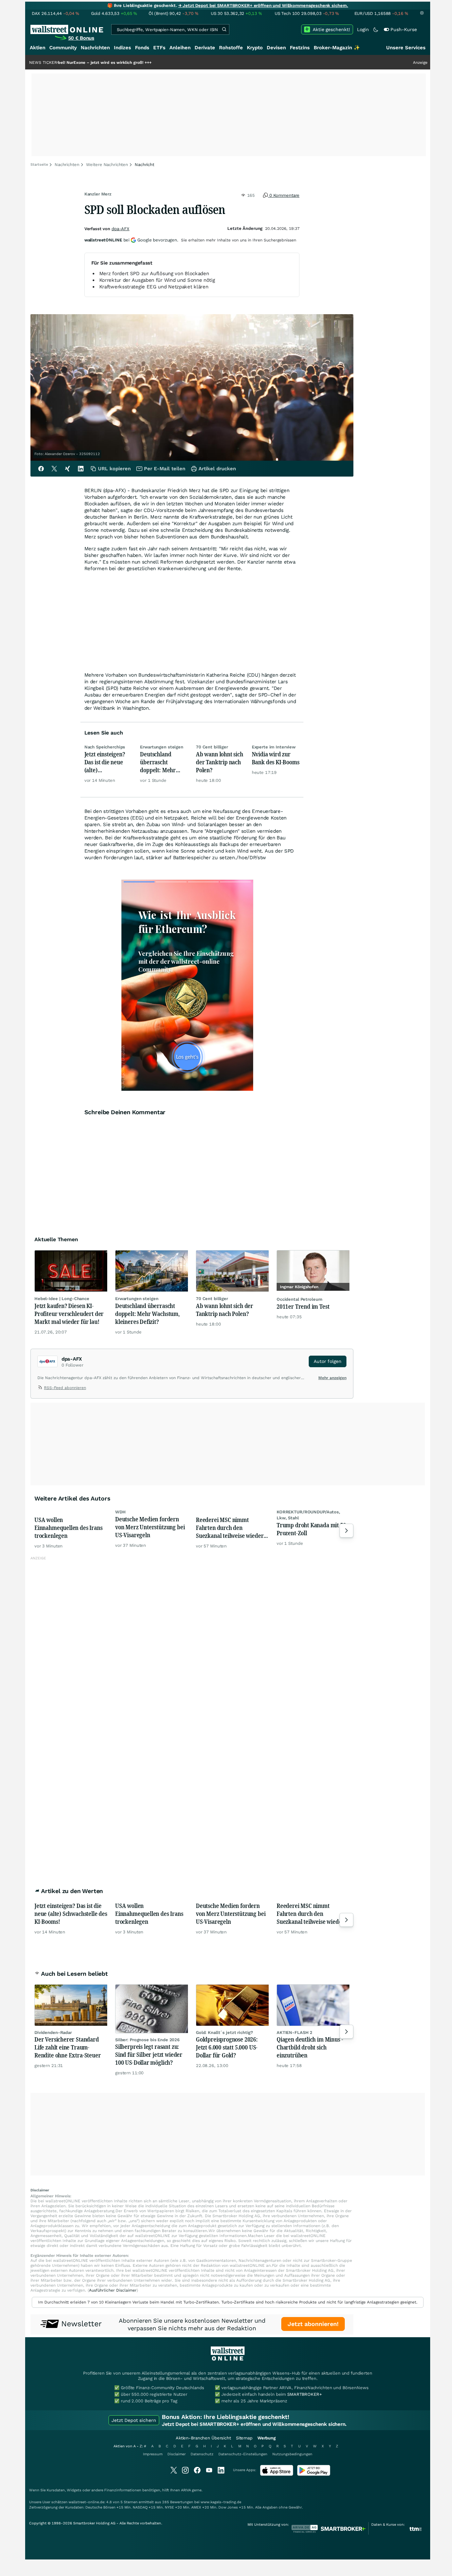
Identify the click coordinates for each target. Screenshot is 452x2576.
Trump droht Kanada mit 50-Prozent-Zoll (312, 1529)
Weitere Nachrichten (107, 165)
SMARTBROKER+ (304, 2394)
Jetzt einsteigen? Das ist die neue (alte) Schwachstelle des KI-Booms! (107, 762)
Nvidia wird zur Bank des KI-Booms (276, 758)
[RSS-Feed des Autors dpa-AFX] (41, 1389)
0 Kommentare (284, 195)
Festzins (300, 48)
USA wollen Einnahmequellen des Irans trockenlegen (68, 1528)
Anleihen (180, 48)
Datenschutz (202, 2454)
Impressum (153, 2454)
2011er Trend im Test (303, 1306)
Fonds (142, 48)
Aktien (38, 48)
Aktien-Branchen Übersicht (203, 2438)
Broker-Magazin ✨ (337, 48)
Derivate (205, 48)
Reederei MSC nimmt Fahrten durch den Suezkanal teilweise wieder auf (230, 1528)
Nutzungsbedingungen (292, 2454)
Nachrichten (95, 48)
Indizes (122, 48)
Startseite (39, 165)
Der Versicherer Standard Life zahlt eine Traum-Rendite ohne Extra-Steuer (68, 2047)
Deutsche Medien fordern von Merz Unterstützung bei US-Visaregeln (150, 1527)
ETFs (159, 48)
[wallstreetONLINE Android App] (314, 2474)
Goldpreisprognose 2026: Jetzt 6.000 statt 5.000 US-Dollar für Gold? (227, 2047)
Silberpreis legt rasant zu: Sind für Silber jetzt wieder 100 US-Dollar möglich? (149, 2054)
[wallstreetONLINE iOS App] (277, 2474)
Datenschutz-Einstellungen (243, 2454)
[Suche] (224, 29)
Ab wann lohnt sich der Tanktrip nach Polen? (220, 762)
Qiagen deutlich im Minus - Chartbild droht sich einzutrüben (310, 2047)
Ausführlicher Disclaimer (113, 2290)
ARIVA (186, 2490)
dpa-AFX (120, 229)
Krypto (255, 48)
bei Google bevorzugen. (131, 240)
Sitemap (244, 2438)
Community (63, 48)
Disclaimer (177, 2454)
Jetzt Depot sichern (134, 2420)
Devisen (276, 48)
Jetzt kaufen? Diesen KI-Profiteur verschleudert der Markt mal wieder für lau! (69, 1314)
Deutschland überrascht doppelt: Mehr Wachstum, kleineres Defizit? (162, 762)
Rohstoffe (231, 48)
